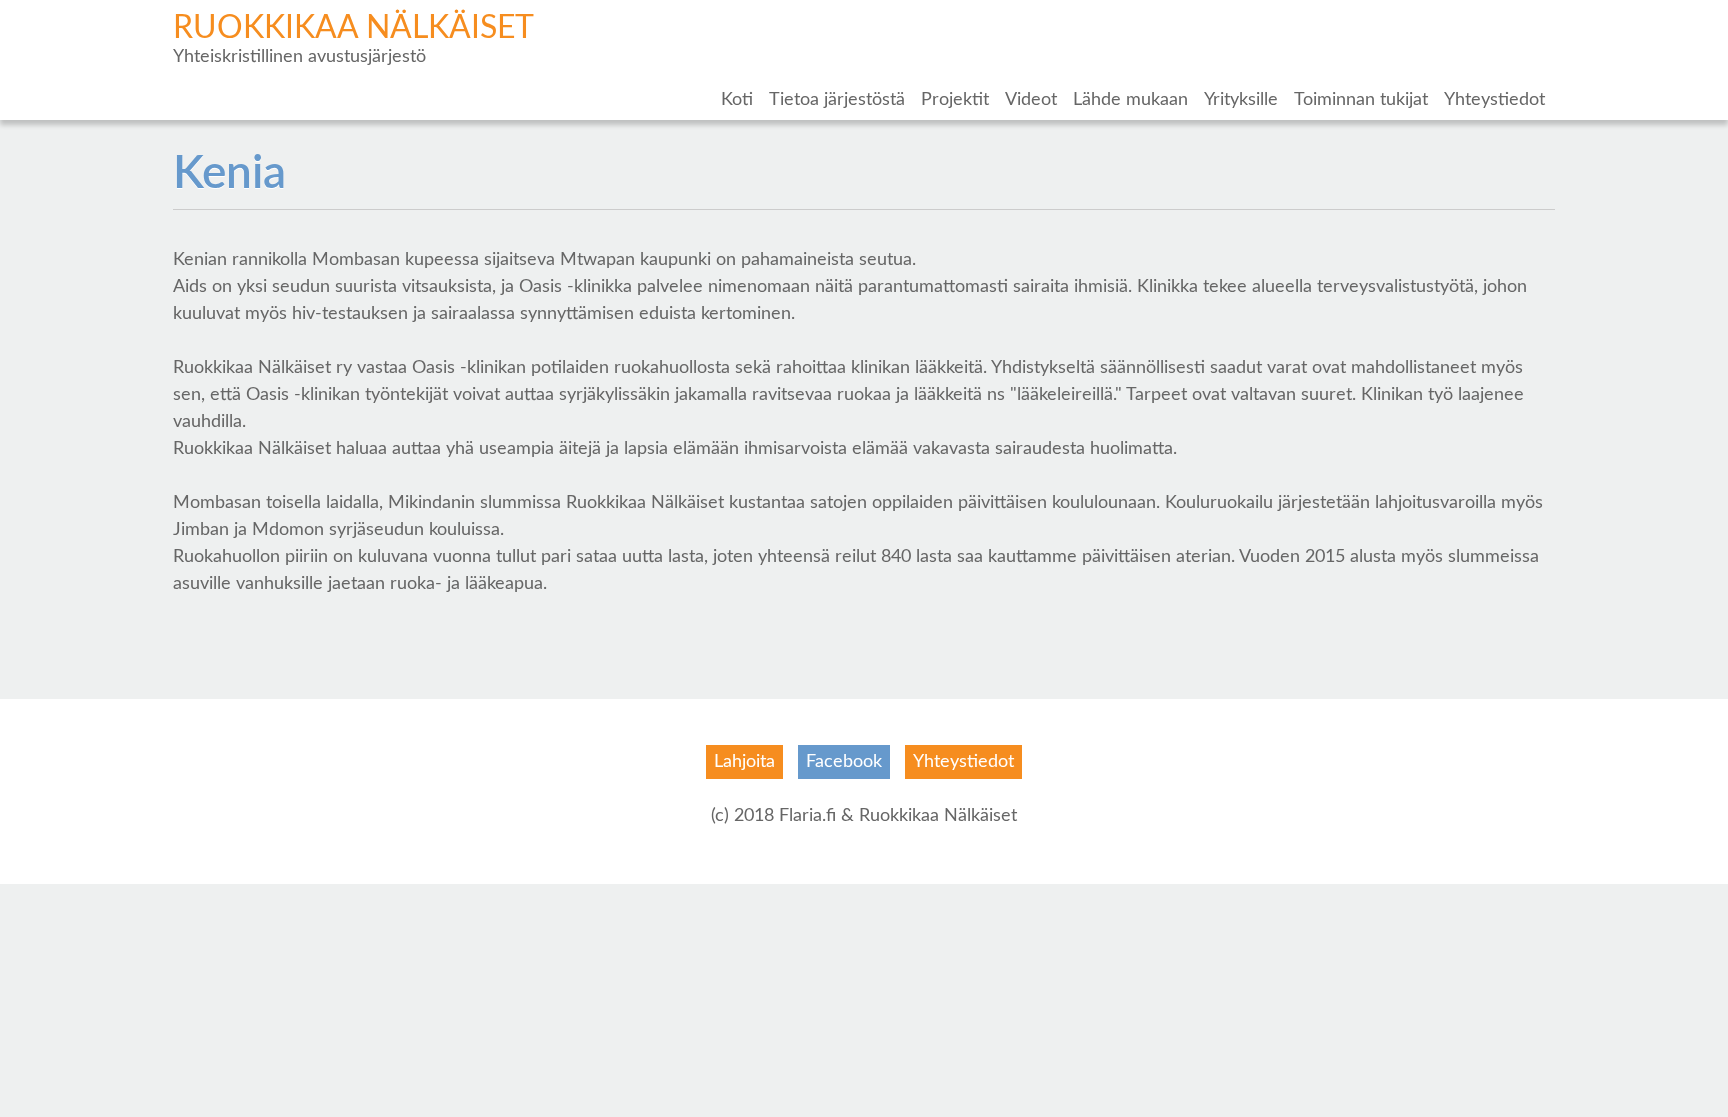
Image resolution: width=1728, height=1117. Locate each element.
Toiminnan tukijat (1361, 100)
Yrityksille (1241, 100)
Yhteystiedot (1494, 100)
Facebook (844, 762)
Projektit (955, 100)
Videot (1031, 100)
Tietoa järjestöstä (837, 100)
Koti (737, 100)
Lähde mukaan (1130, 100)
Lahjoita (744, 762)
